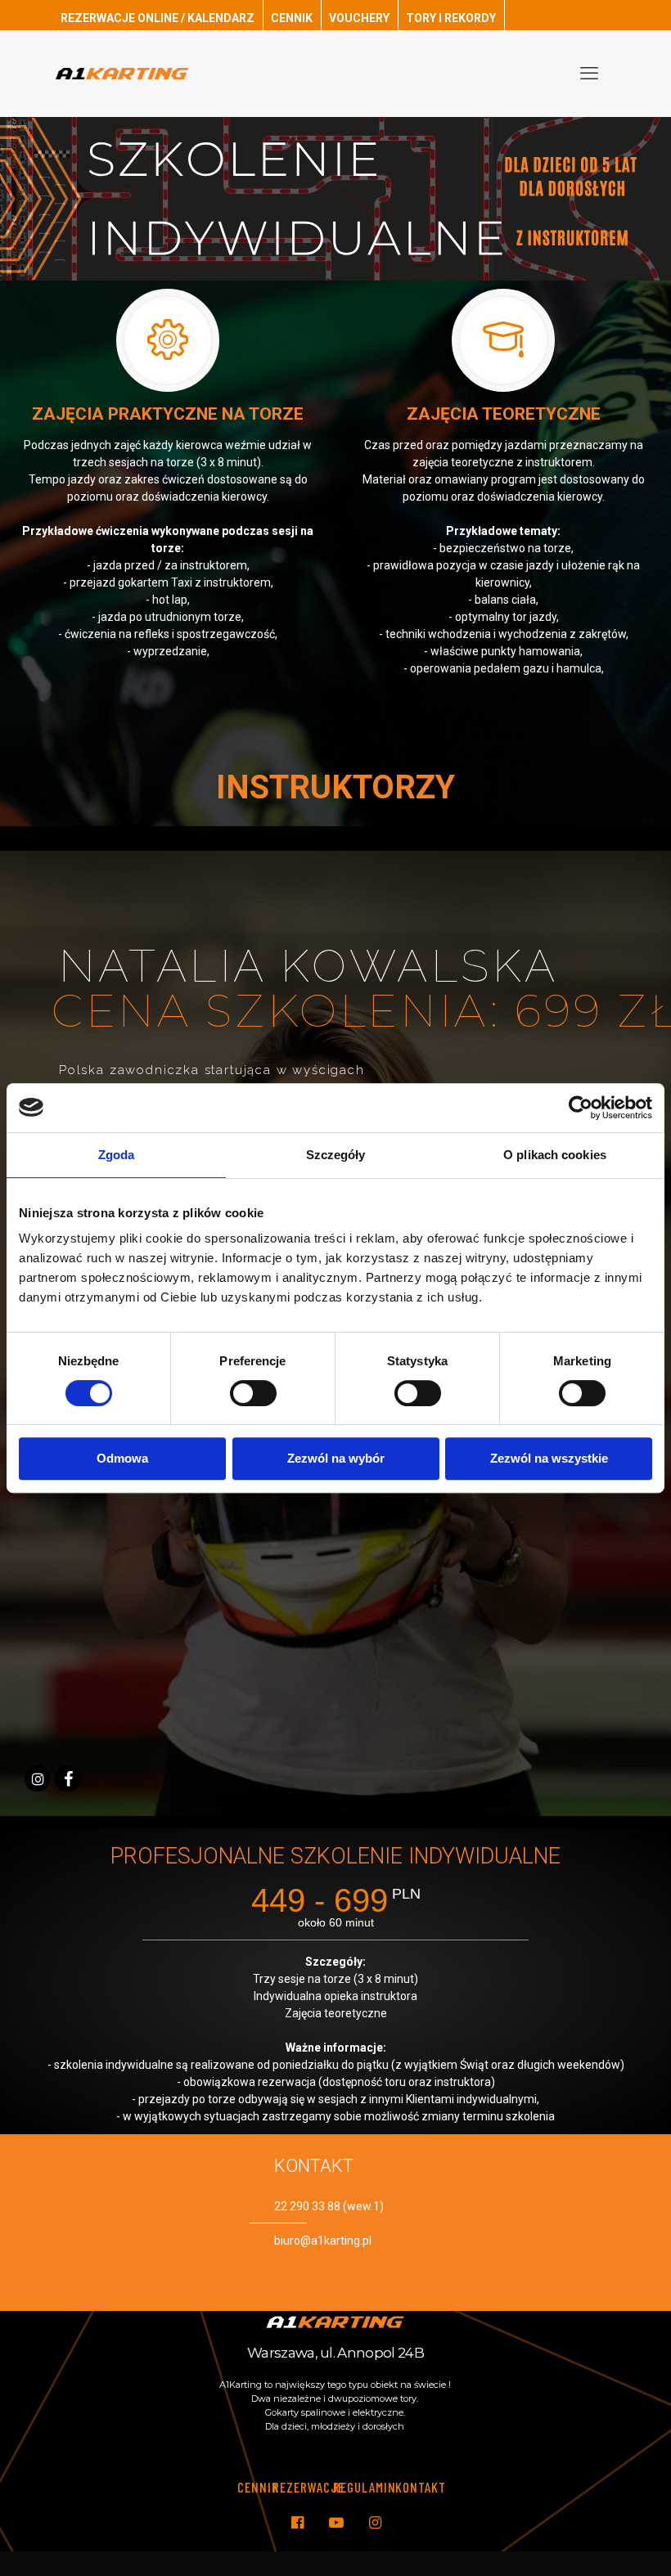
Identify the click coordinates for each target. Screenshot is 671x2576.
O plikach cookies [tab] (555, 1155)
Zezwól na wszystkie (549, 1458)
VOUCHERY (359, 18)
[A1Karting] (122, 73)
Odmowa (122, 1458)
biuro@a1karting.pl (323, 2241)
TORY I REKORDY (451, 18)
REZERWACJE (308, 2487)
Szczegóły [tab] (336, 1155)
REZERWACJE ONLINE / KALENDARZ (158, 18)
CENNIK (292, 18)
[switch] (253, 1393)
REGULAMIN (365, 2487)
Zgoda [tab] (117, 1155)
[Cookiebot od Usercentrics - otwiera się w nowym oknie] (581, 1108)
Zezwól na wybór (336, 1458)
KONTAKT (421, 2487)
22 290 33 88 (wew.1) (329, 2206)
